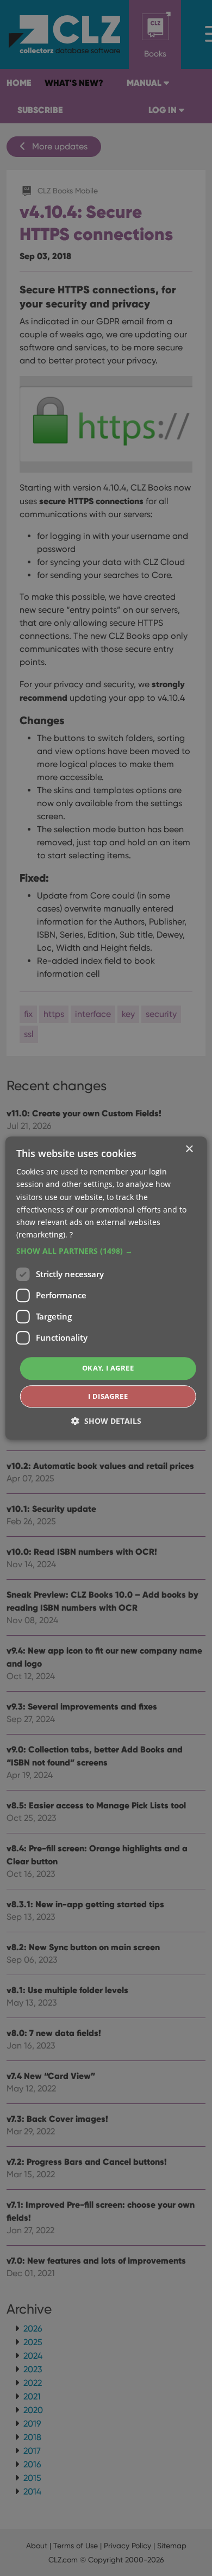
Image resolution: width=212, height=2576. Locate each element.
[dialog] (106, 1288)
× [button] (189, 1149)
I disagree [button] (108, 1396)
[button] (106, 1251)
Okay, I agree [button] (108, 1368)
